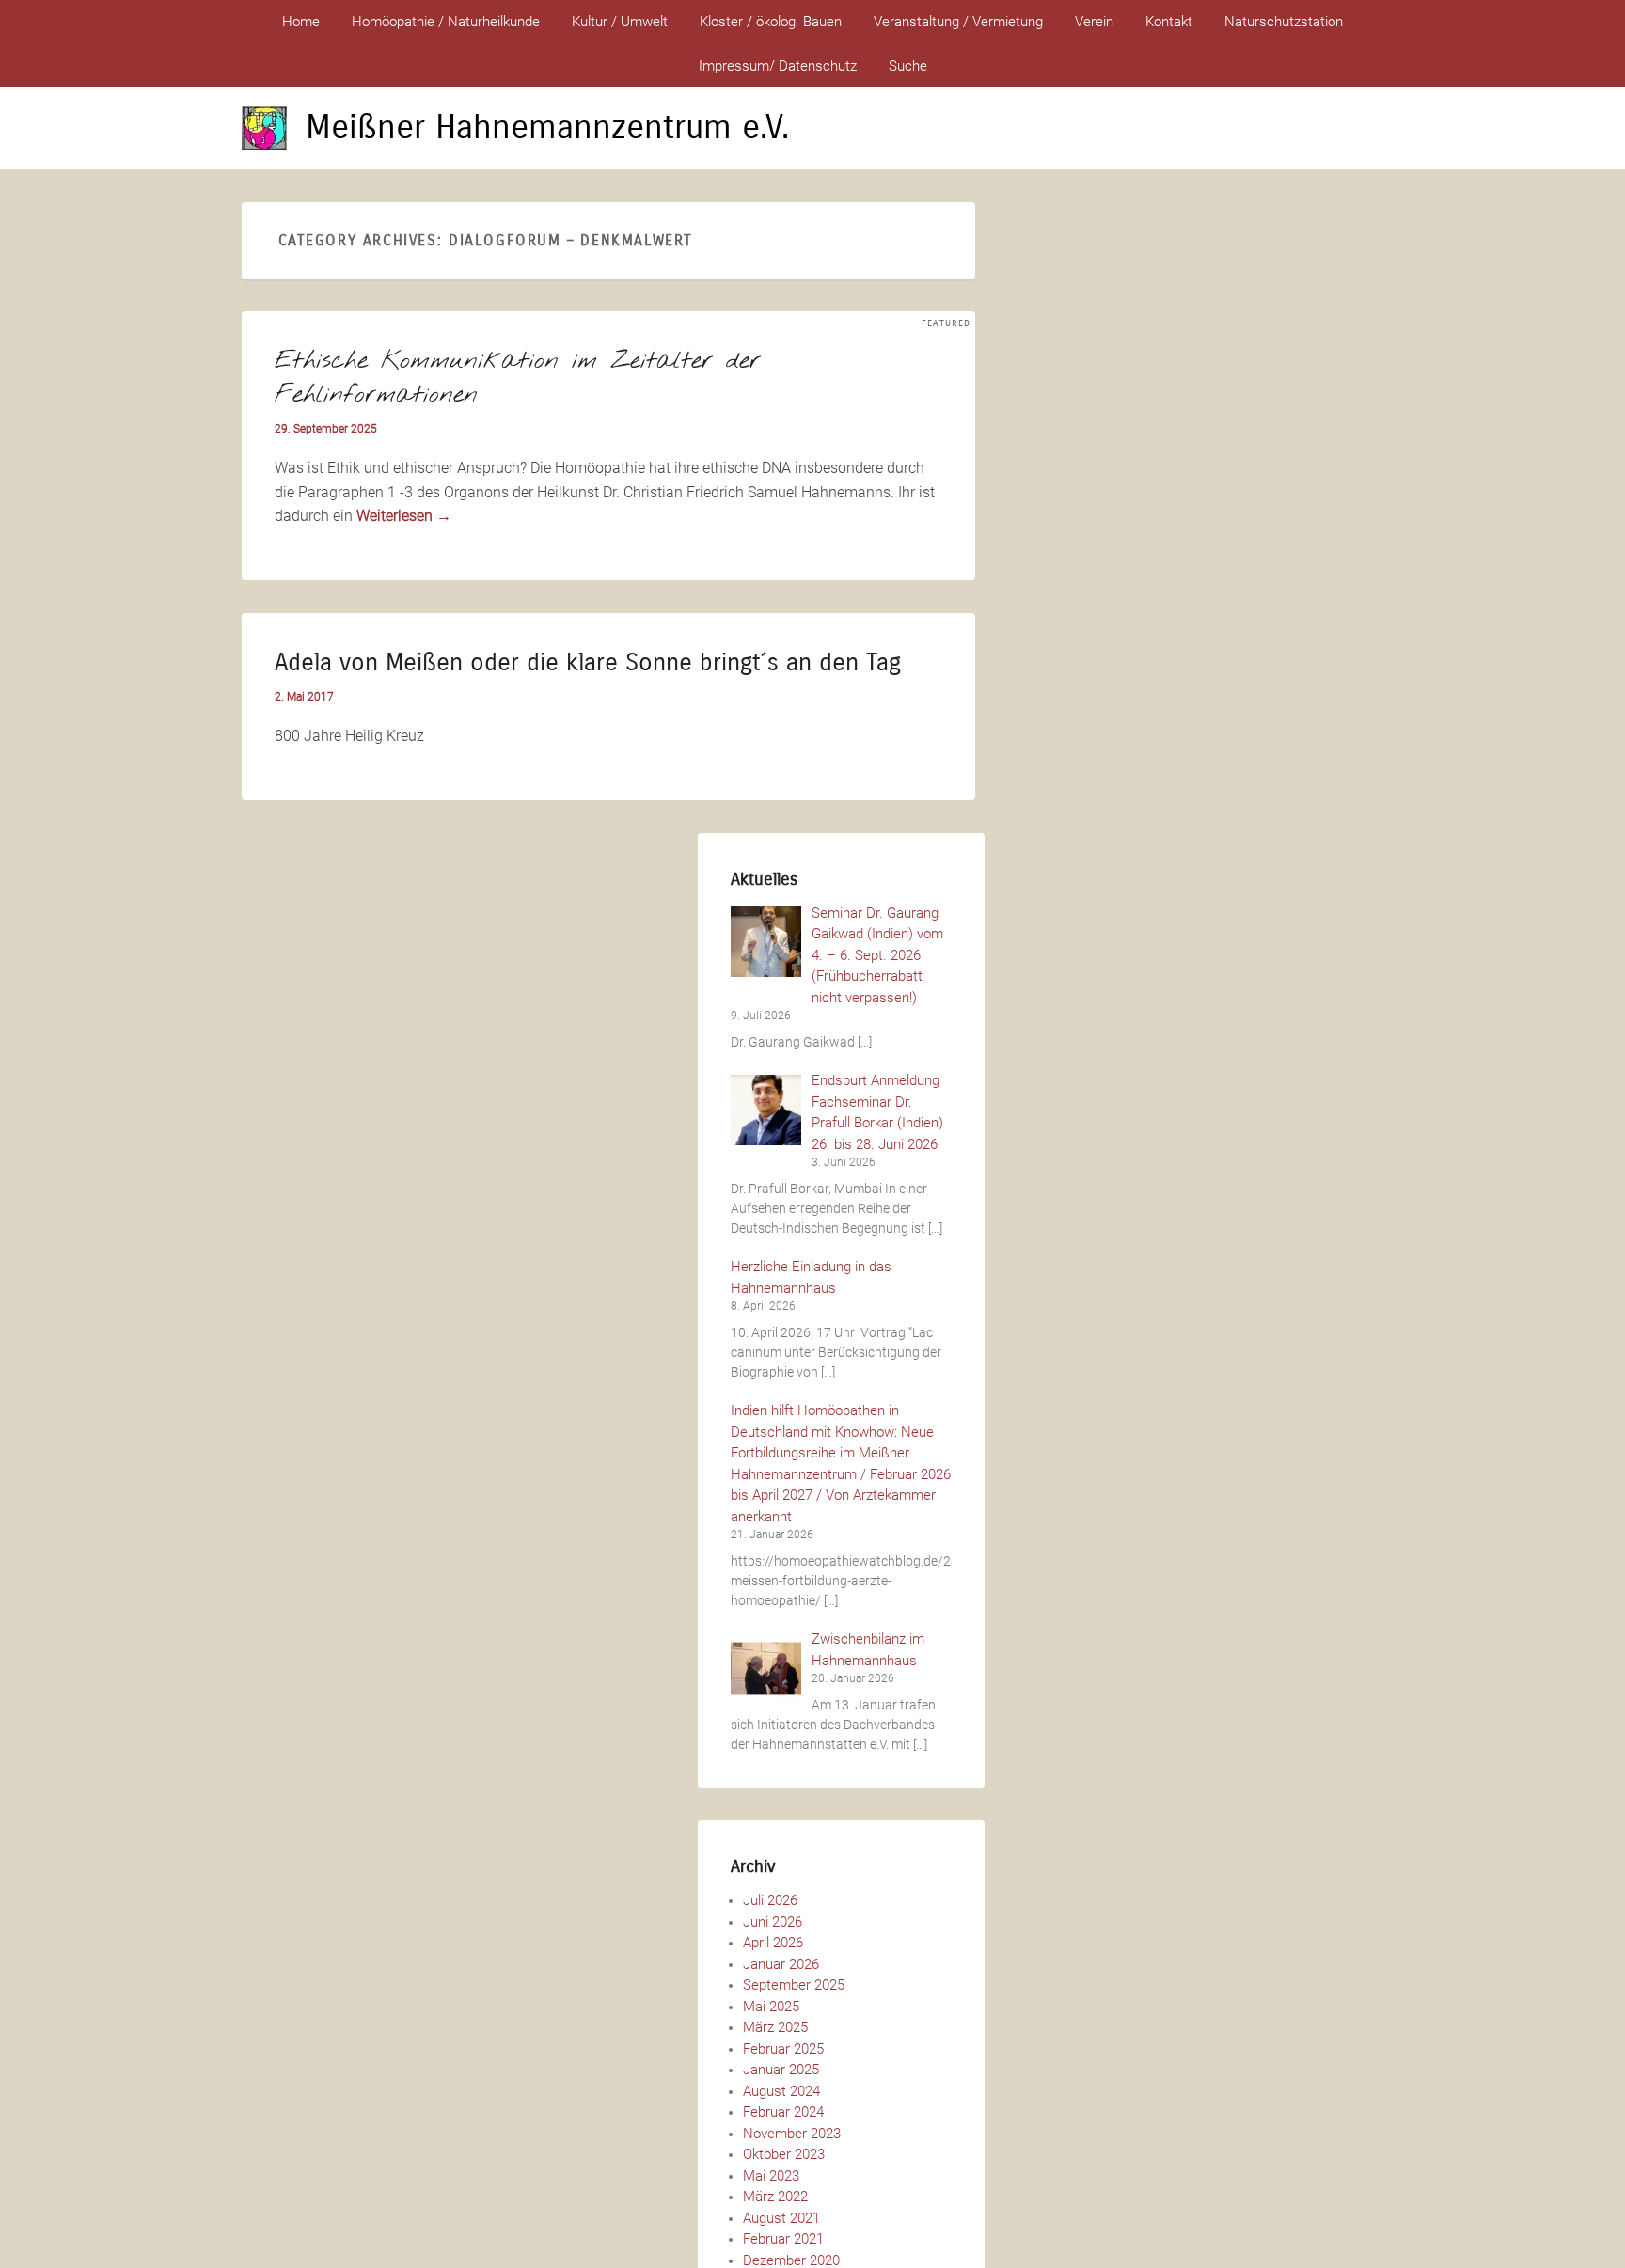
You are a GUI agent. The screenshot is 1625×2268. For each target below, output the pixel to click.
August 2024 (781, 2091)
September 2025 (794, 1985)
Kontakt (1169, 22)
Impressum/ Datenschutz (778, 66)
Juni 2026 (773, 1922)
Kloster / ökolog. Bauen (771, 22)
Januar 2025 (781, 2070)
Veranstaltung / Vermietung (958, 22)
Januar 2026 (781, 1964)
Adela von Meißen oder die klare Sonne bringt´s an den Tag (588, 662)
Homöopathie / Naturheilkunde (446, 22)
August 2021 (781, 2218)
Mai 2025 (771, 2007)
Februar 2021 (783, 2239)
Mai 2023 (771, 2176)
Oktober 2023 (784, 2154)
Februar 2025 (783, 2049)
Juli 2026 (770, 1900)
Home (301, 22)
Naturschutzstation (1284, 22)
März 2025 (775, 2027)
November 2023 (792, 2134)
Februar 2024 (783, 2112)
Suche (908, 66)
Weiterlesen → (404, 516)
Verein (1094, 22)
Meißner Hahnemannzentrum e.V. (547, 127)
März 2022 (775, 2197)
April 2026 (773, 1943)
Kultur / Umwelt (620, 22)
